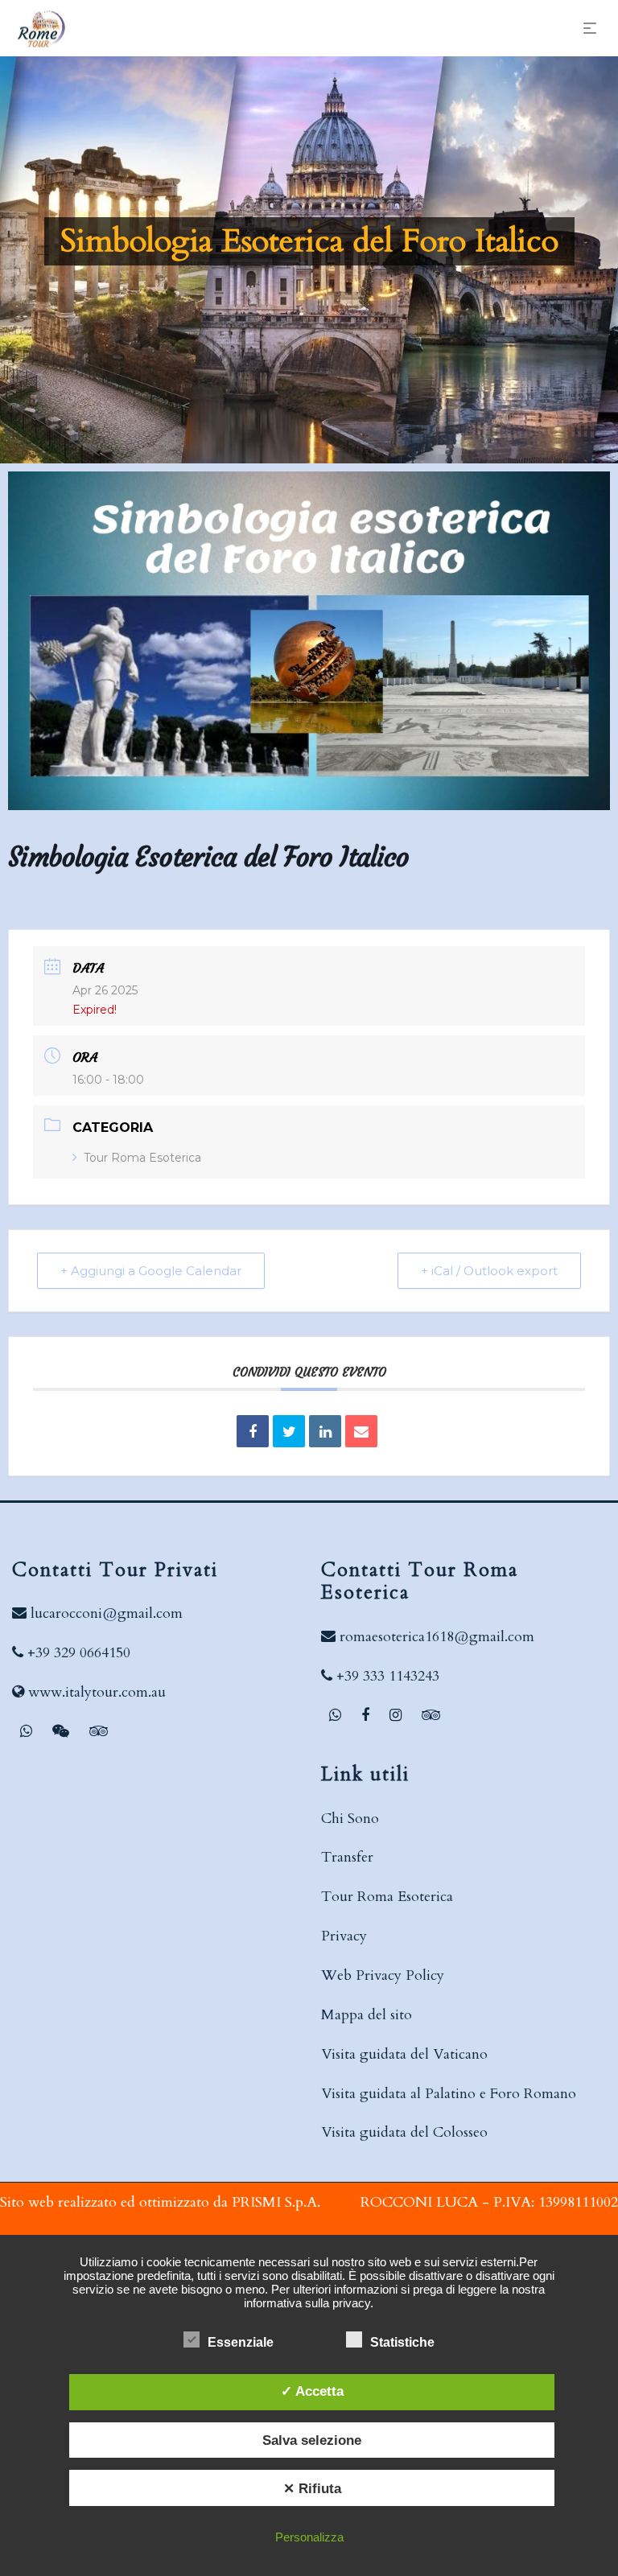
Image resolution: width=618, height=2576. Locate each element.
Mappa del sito (367, 2015)
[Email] (361, 1431)
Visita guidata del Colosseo (404, 2132)
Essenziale (241, 2342)
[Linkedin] (325, 1431)
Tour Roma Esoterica (142, 1158)
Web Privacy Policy (383, 1975)
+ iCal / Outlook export (489, 1271)
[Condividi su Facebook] (253, 1431)
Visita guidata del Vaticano (404, 2054)
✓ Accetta (312, 2391)
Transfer (347, 1857)
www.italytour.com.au (97, 1692)
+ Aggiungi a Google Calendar (151, 1271)
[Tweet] (289, 1431)
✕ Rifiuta (312, 2488)
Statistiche (402, 2342)
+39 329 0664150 (79, 1653)
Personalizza (309, 2537)
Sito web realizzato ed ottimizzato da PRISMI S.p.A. (160, 2202)
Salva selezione (312, 2440)
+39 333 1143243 (388, 1676)
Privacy (344, 1936)
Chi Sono (350, 1819)
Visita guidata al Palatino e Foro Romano (449, 2094)
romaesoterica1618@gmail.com (437, 1637)
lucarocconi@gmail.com (107, 1613)
